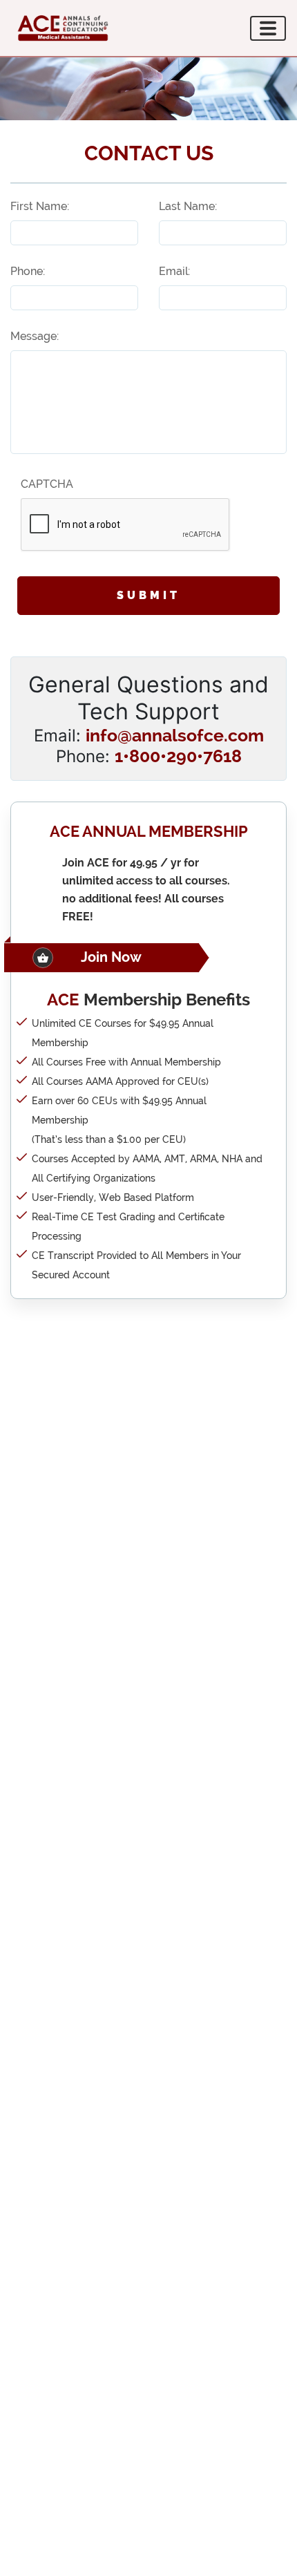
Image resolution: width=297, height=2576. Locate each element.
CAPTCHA (47, 484)
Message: (35, 336)
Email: (174, 271)
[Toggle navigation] (268, 28)
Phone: (28, 271)
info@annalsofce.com (175, 735)
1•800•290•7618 (178, 756)
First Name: (40, 206)
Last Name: (188, 206)
